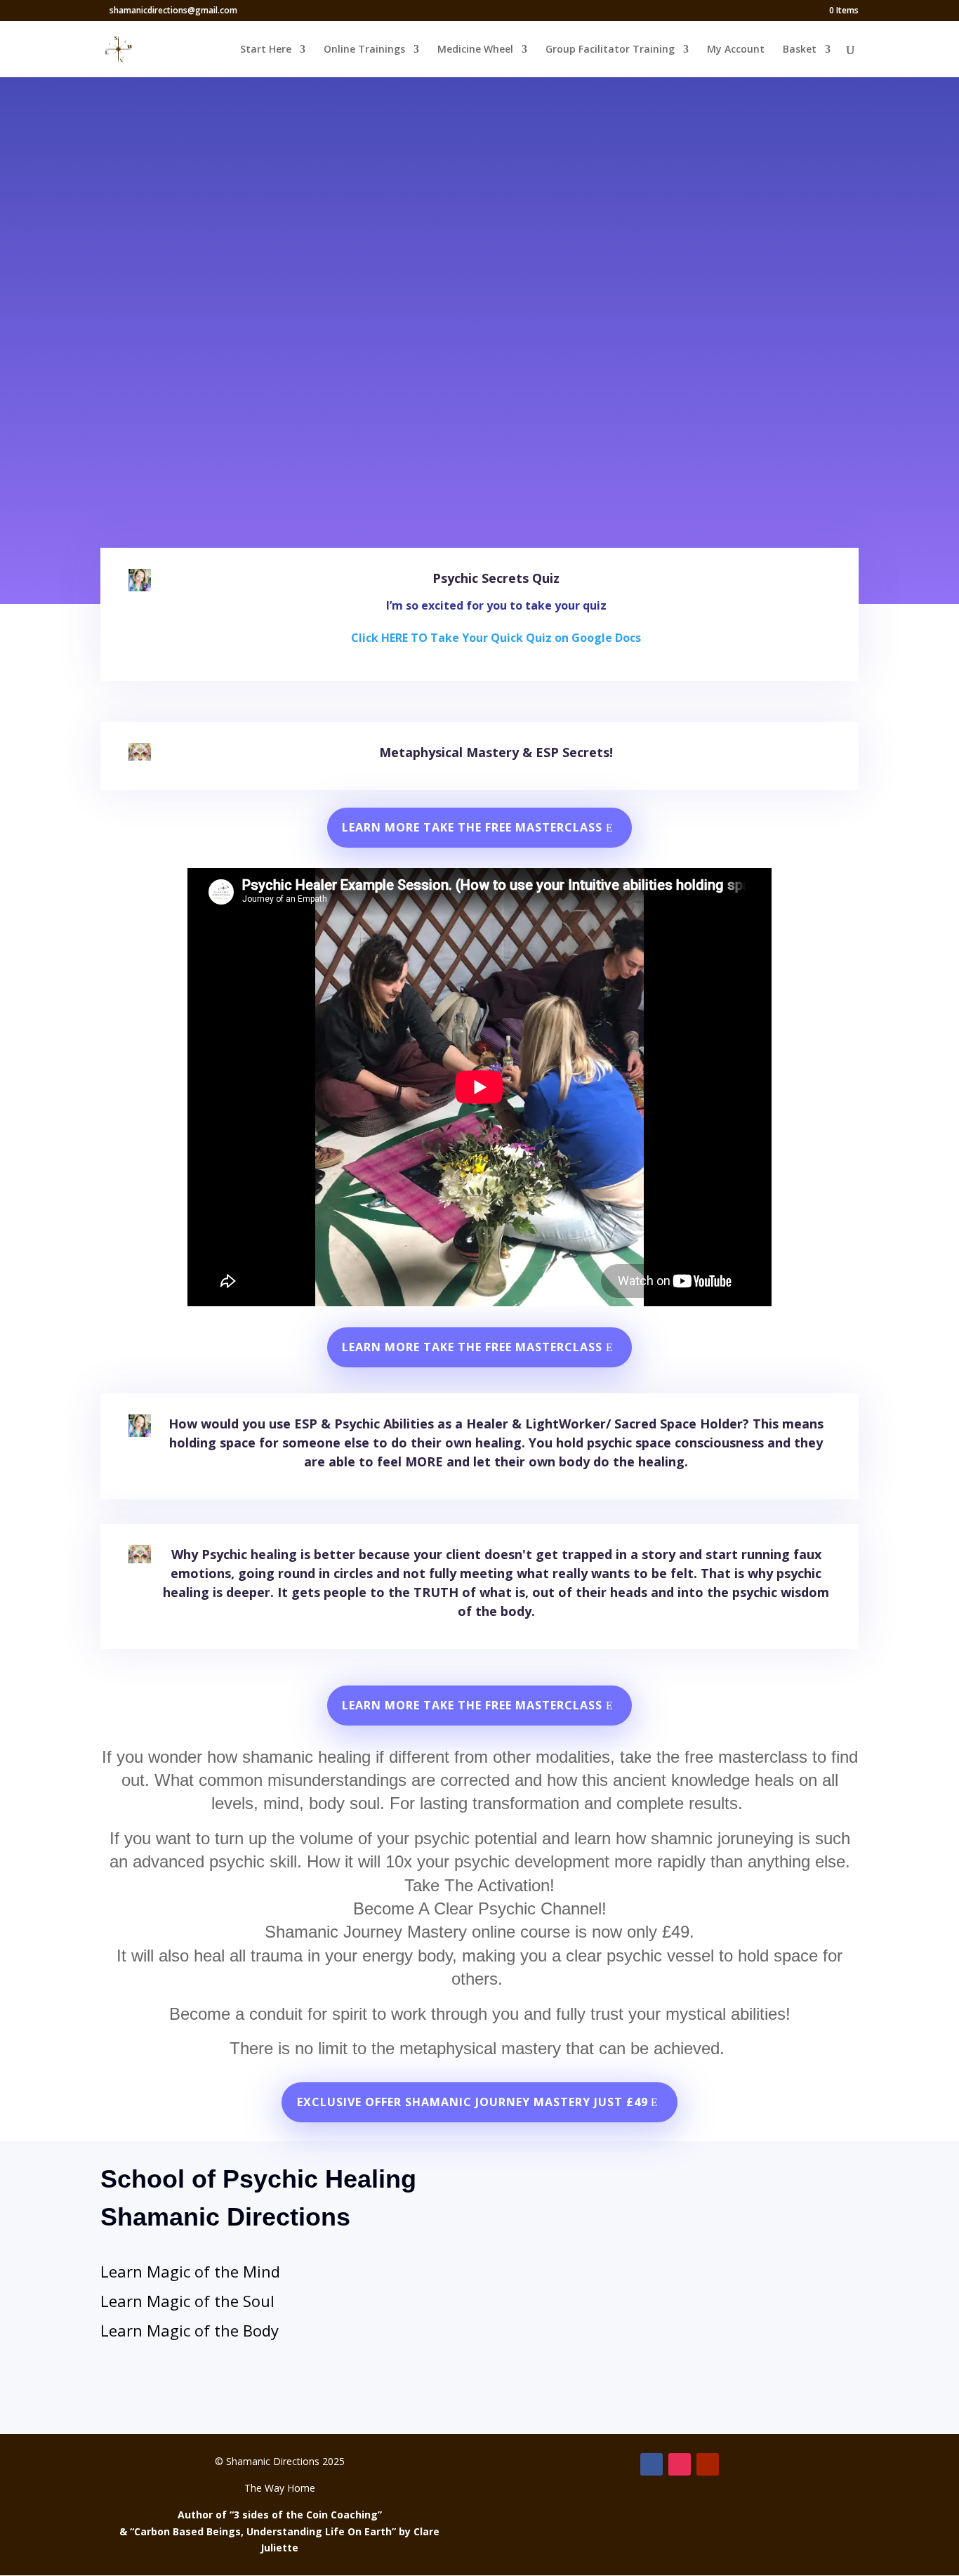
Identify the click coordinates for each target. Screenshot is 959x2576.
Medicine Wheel (475, 50)
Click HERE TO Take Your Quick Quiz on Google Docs (496, 638)
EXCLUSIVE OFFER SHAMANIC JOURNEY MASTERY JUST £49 (472, 2102)
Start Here (266, 50)
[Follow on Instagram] (680, 2464)
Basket (800, 50)
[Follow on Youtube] (708, 2464)
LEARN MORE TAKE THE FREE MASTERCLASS (472, 827)
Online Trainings (364, 50)
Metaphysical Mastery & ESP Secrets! (496, 752)
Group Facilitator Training (610, 50)
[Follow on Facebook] (652, 2464)
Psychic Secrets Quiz (496, 578)
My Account (736, 50)
